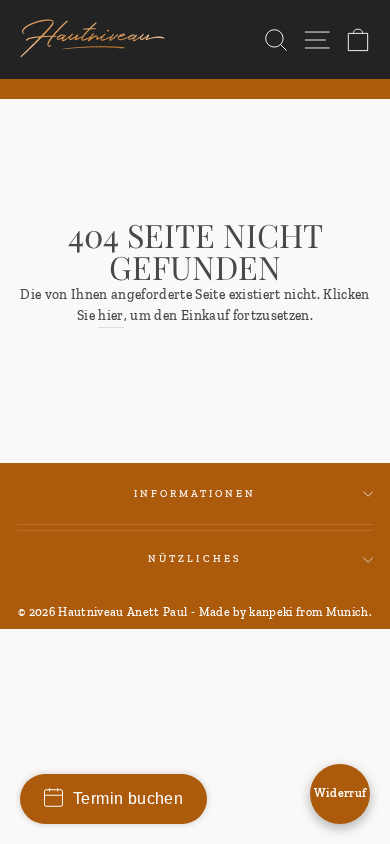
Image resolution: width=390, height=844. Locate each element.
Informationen (195, 493)
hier (110, 315)
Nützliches (195, 558)
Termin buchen (128, 798)
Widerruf (340, 793)
